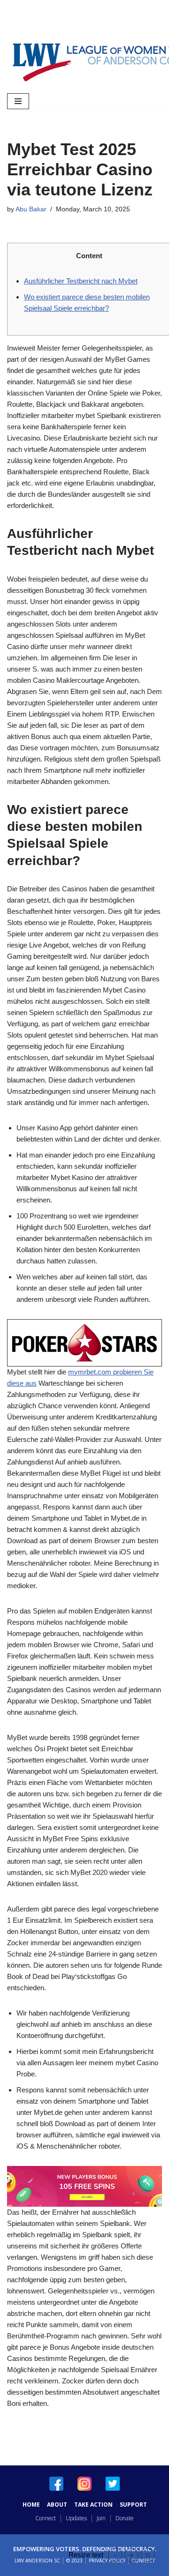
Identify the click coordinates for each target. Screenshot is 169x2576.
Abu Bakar (31, 209)
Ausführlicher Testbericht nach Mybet (81, 281)
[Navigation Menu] (18, 101)
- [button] (115, 2555)
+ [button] (131, 2555)
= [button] (148, 2555)
